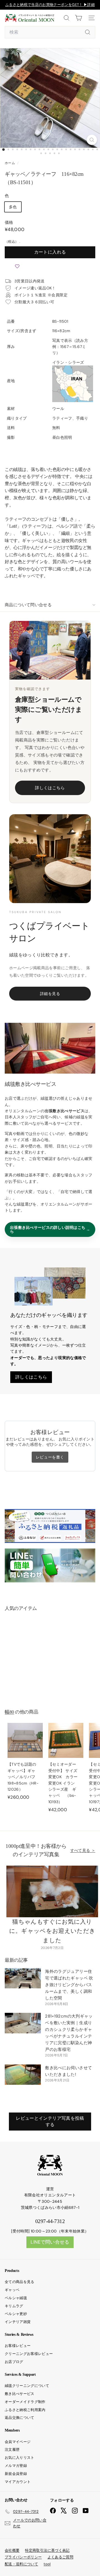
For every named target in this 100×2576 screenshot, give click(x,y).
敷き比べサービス (20, 2394)
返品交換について (20, 2418)
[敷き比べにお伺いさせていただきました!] (23, 2075)
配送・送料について (21, 2564)
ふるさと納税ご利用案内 (25, 2410)
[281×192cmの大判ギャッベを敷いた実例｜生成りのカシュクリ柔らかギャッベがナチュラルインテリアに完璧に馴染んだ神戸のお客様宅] (23, 2023)
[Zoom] (92, 140)
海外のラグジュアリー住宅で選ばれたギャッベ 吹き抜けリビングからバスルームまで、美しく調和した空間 (69, 1985)
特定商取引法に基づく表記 (47, 2550)
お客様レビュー (18, 2346)
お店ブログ (14, 2362)
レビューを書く (50, 1457)
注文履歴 (12, 2450)
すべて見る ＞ (83, 1850)
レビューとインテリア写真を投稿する (50, 2121)
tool (47, 2564)
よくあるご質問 (60, 2557)
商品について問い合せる (28, 605)
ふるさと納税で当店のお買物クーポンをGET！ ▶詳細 (50, 5)
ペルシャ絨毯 (16, 2298)
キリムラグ (14, 2306)
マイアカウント (18, 2482)
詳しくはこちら (50, 788)
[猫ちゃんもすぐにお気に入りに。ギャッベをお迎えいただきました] (52, 1891)
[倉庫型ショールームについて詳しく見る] (50, 650)
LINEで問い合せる (50, 2242)
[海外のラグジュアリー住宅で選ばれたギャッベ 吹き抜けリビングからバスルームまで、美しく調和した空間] (23, 1978)
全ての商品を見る (20, 2282)
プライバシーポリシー (23, 2557)
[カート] (78, 18)
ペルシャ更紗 (16, 2314)
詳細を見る (50, 994)
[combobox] (50, 32)
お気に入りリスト (20, 2458)
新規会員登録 (16, 2474)
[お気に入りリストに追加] (17, 267)
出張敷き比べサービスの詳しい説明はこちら (48, 1229)
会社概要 (12, 2550)
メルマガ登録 (16, 2466)
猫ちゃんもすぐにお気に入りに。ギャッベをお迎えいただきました (52, 1931)
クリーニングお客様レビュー (29, 2354)
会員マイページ (18, 2442)
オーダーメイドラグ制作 (25, 2402)
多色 (13, 207)
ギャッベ (12, 2290)
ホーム (10, 163)
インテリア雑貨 (18, 2322)
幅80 (9, 1712)
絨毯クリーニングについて (27, 2386)
